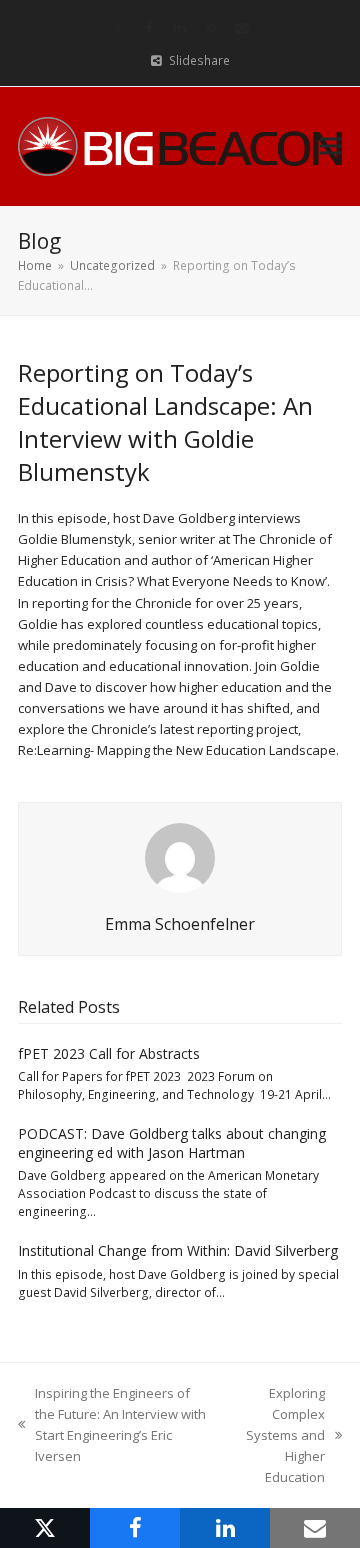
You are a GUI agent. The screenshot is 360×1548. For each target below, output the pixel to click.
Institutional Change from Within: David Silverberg (178, 1250)
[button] (331, 146)
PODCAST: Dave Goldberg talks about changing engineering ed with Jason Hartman (172, 1143)
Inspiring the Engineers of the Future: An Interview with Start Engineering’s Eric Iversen (112, 1424)
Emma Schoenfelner (180, 924)
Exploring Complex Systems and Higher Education (277, 1435)
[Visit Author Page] (180, 856)
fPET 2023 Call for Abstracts (109, 1053)
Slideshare (199, 60)
